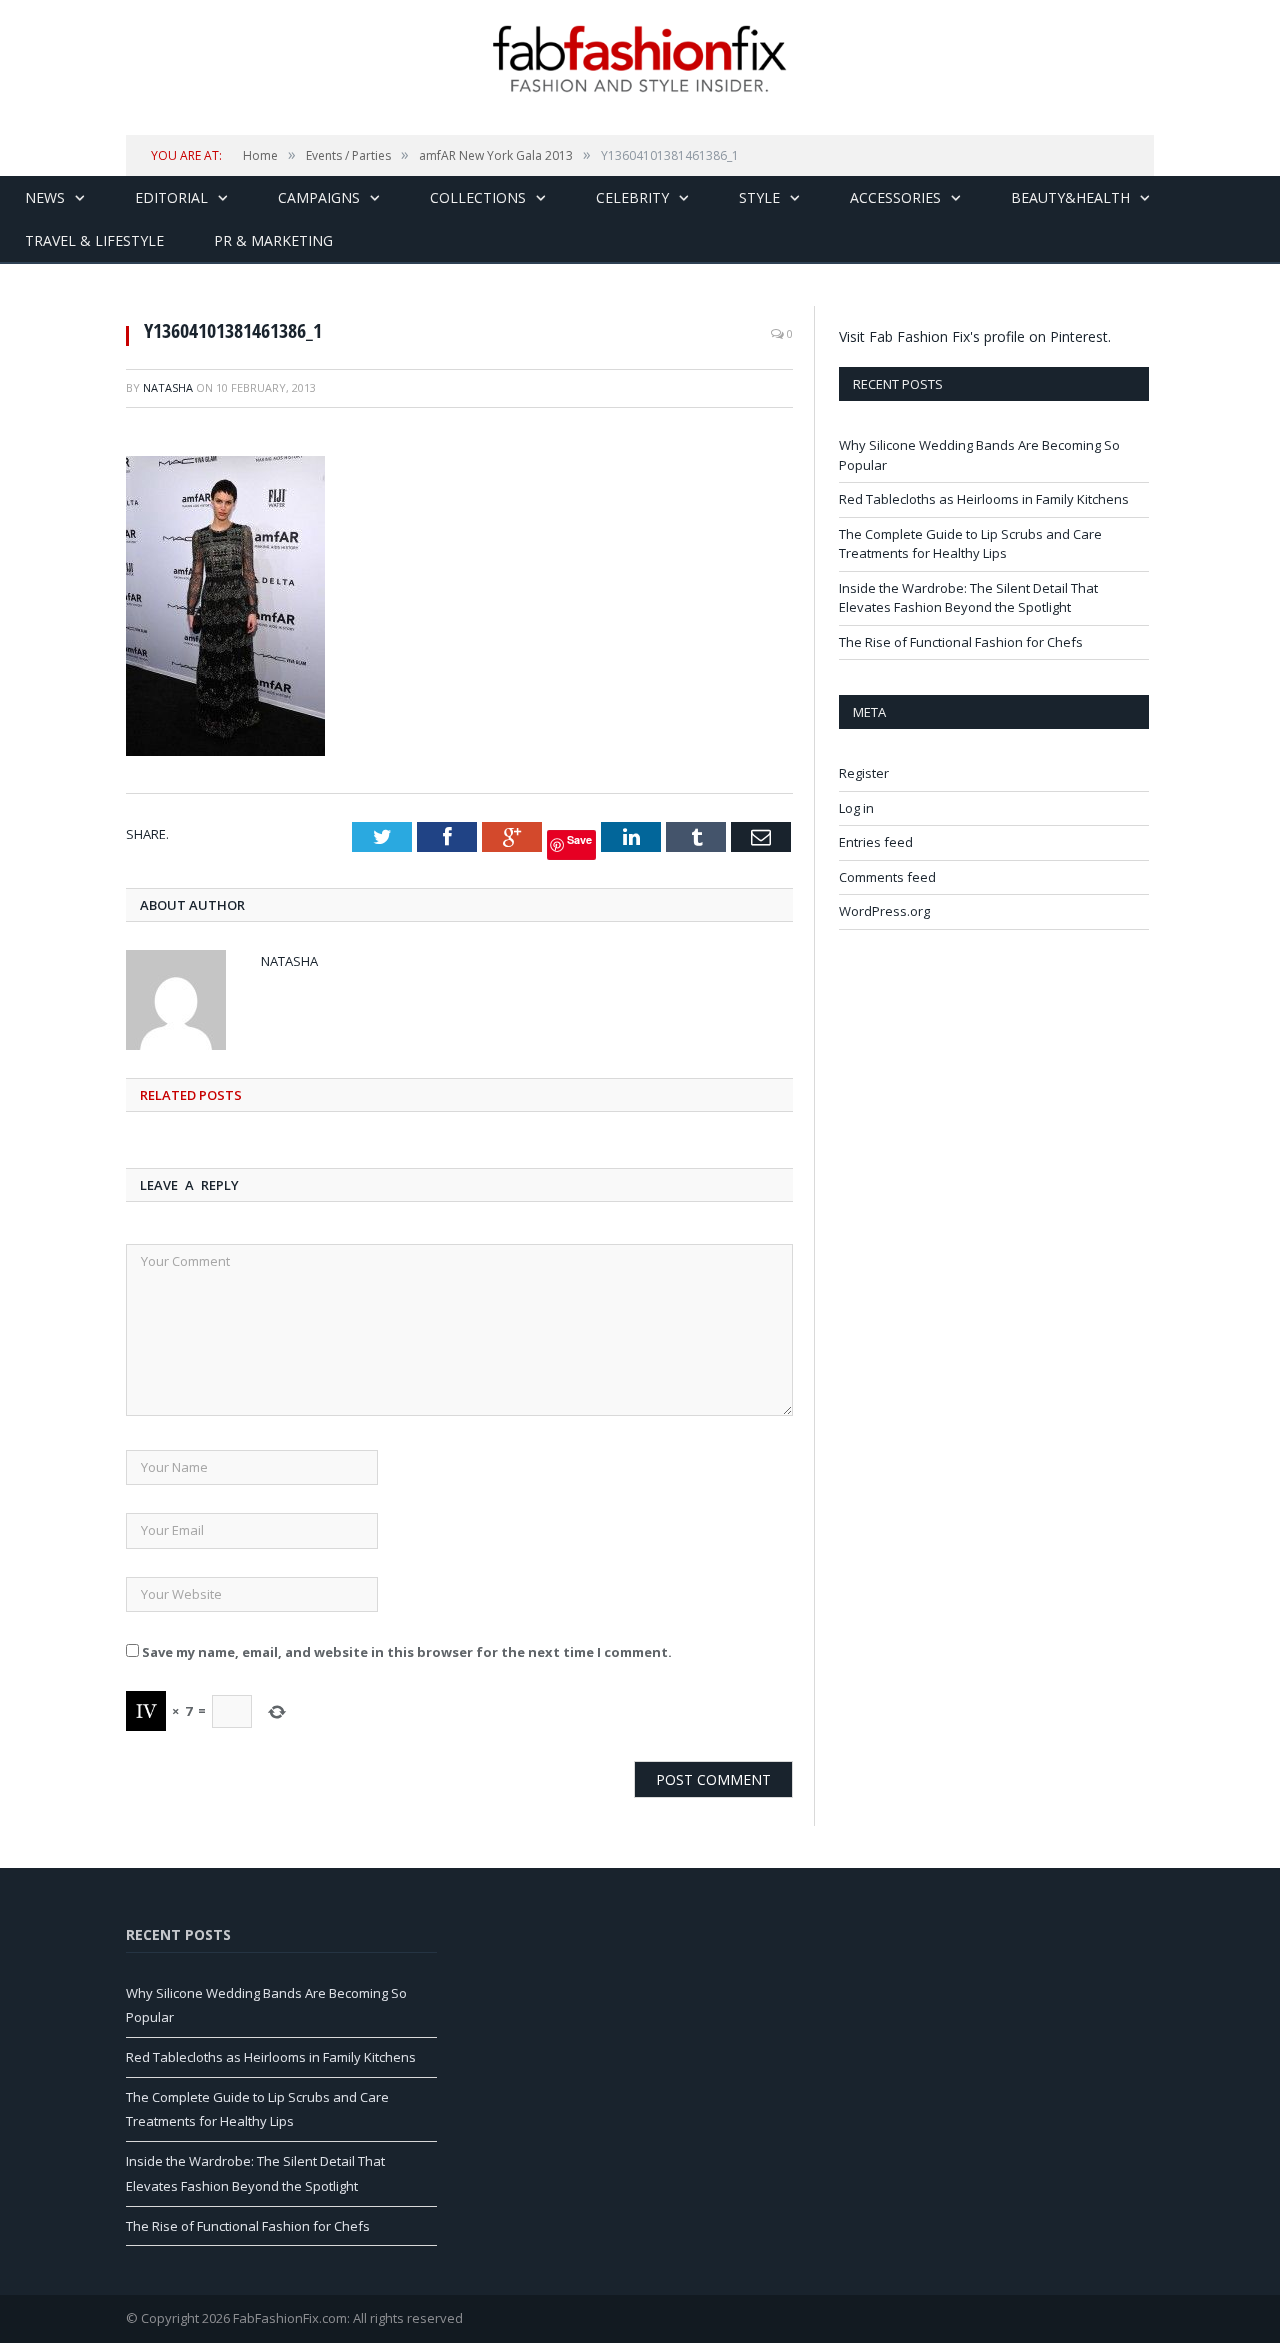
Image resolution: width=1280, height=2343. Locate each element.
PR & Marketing (273, 240)
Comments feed (887, 877)
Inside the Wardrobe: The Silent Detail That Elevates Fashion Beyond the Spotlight (968, 598)
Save (579, 839)
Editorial (171, 197)
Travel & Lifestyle (94, 240)
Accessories (895, 197)
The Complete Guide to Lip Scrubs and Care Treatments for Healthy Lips (970, 544)
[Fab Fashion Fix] (640, 59)
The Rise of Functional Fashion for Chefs (961, 642)
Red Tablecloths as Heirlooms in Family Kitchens (984, 499)
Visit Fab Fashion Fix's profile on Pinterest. (975, 336)
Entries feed (876, 842)
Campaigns (319, 197)
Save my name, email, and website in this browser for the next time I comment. (407, 1652)
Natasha (168, 387)
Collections (478, 197)
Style (759, 197)
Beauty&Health (1070, 197)
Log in (856, 808)
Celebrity (632, 197)
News (45, 197)
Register (864, 773)
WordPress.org (884, 911)
